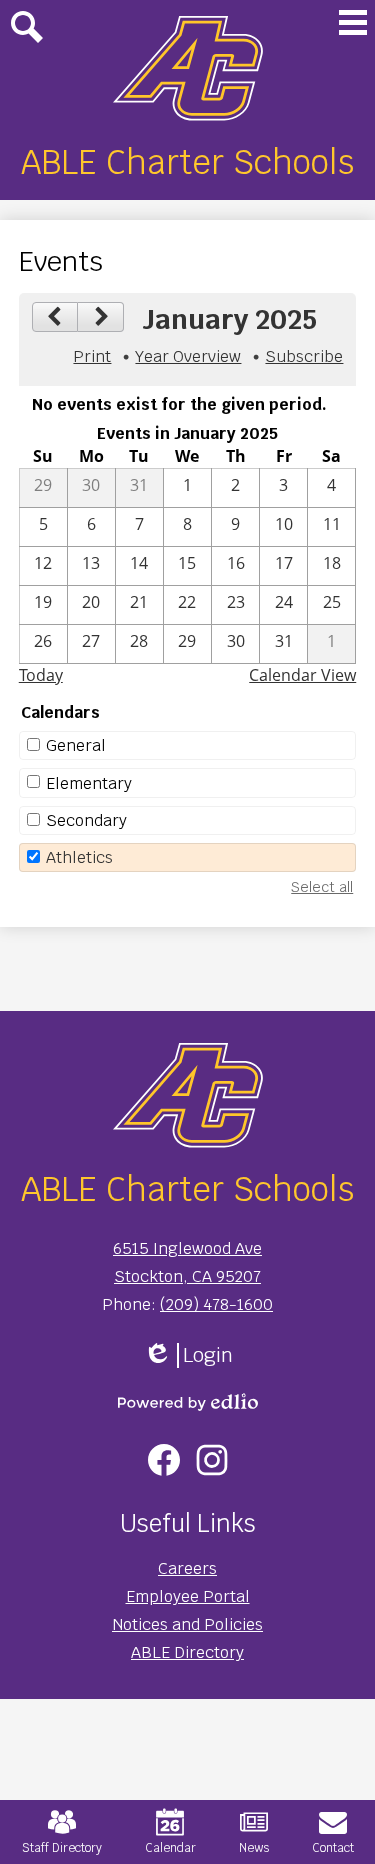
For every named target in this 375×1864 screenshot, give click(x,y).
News (254, 1848)
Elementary (89, 783)
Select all (322, 887)
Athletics (79, 857)
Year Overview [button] (188, 356)
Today (41, 675)
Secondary (86, 820)
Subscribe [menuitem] (304, 356)
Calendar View (302, 675)
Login (188, 1355)
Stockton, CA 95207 (187, 1276)
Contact (333, 1848)
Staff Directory (62, 1848)
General (76, 745)
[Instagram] (212, 1460)
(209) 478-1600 (216, 1304)
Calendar (170, 1848)
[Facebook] (164, 1460)
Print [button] (92, 356)
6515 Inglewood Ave (187, 1248)
